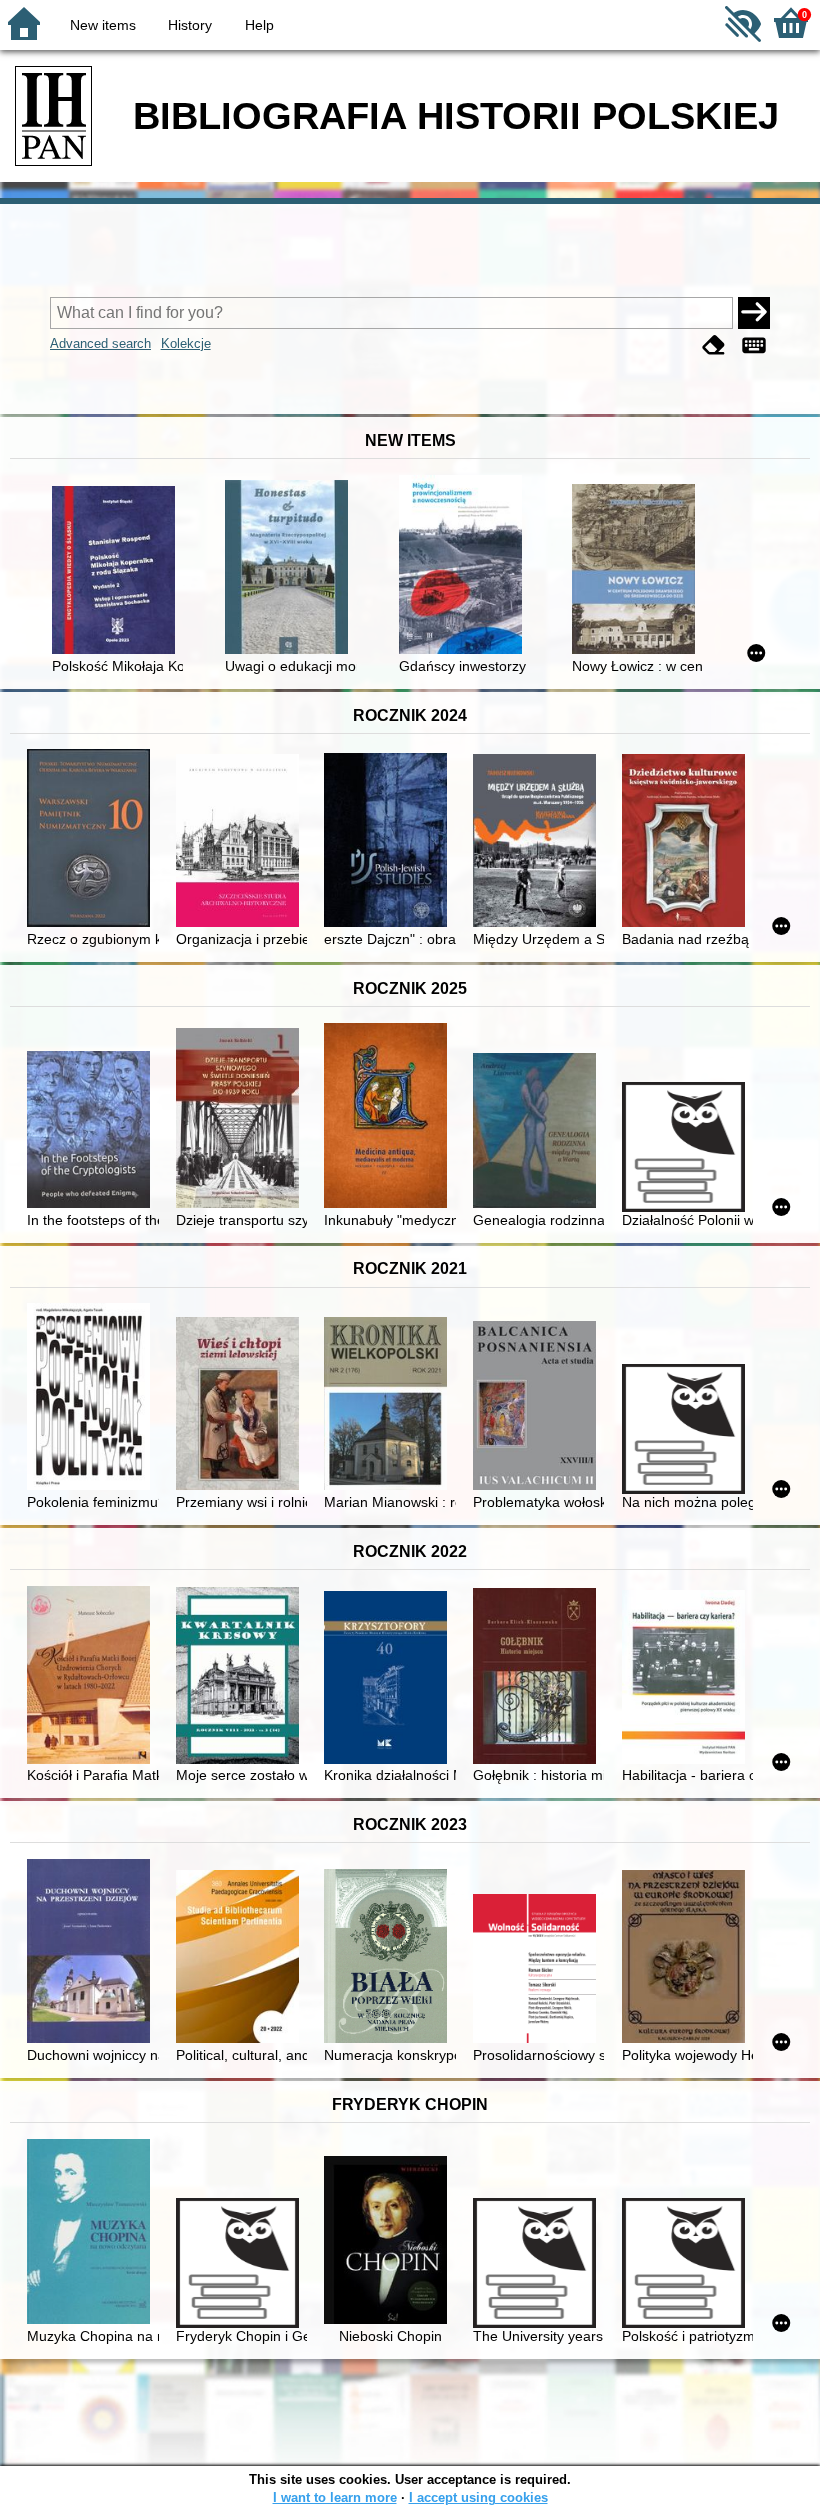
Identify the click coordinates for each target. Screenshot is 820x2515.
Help (259, 25)
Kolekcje (186, 343)
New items (103, 25)
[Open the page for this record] (117, 572)
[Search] (754, 313)
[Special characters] (754, 345)
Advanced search (100, 343)
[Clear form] (714, 345)
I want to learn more (335, 2497)
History (190, 25)
